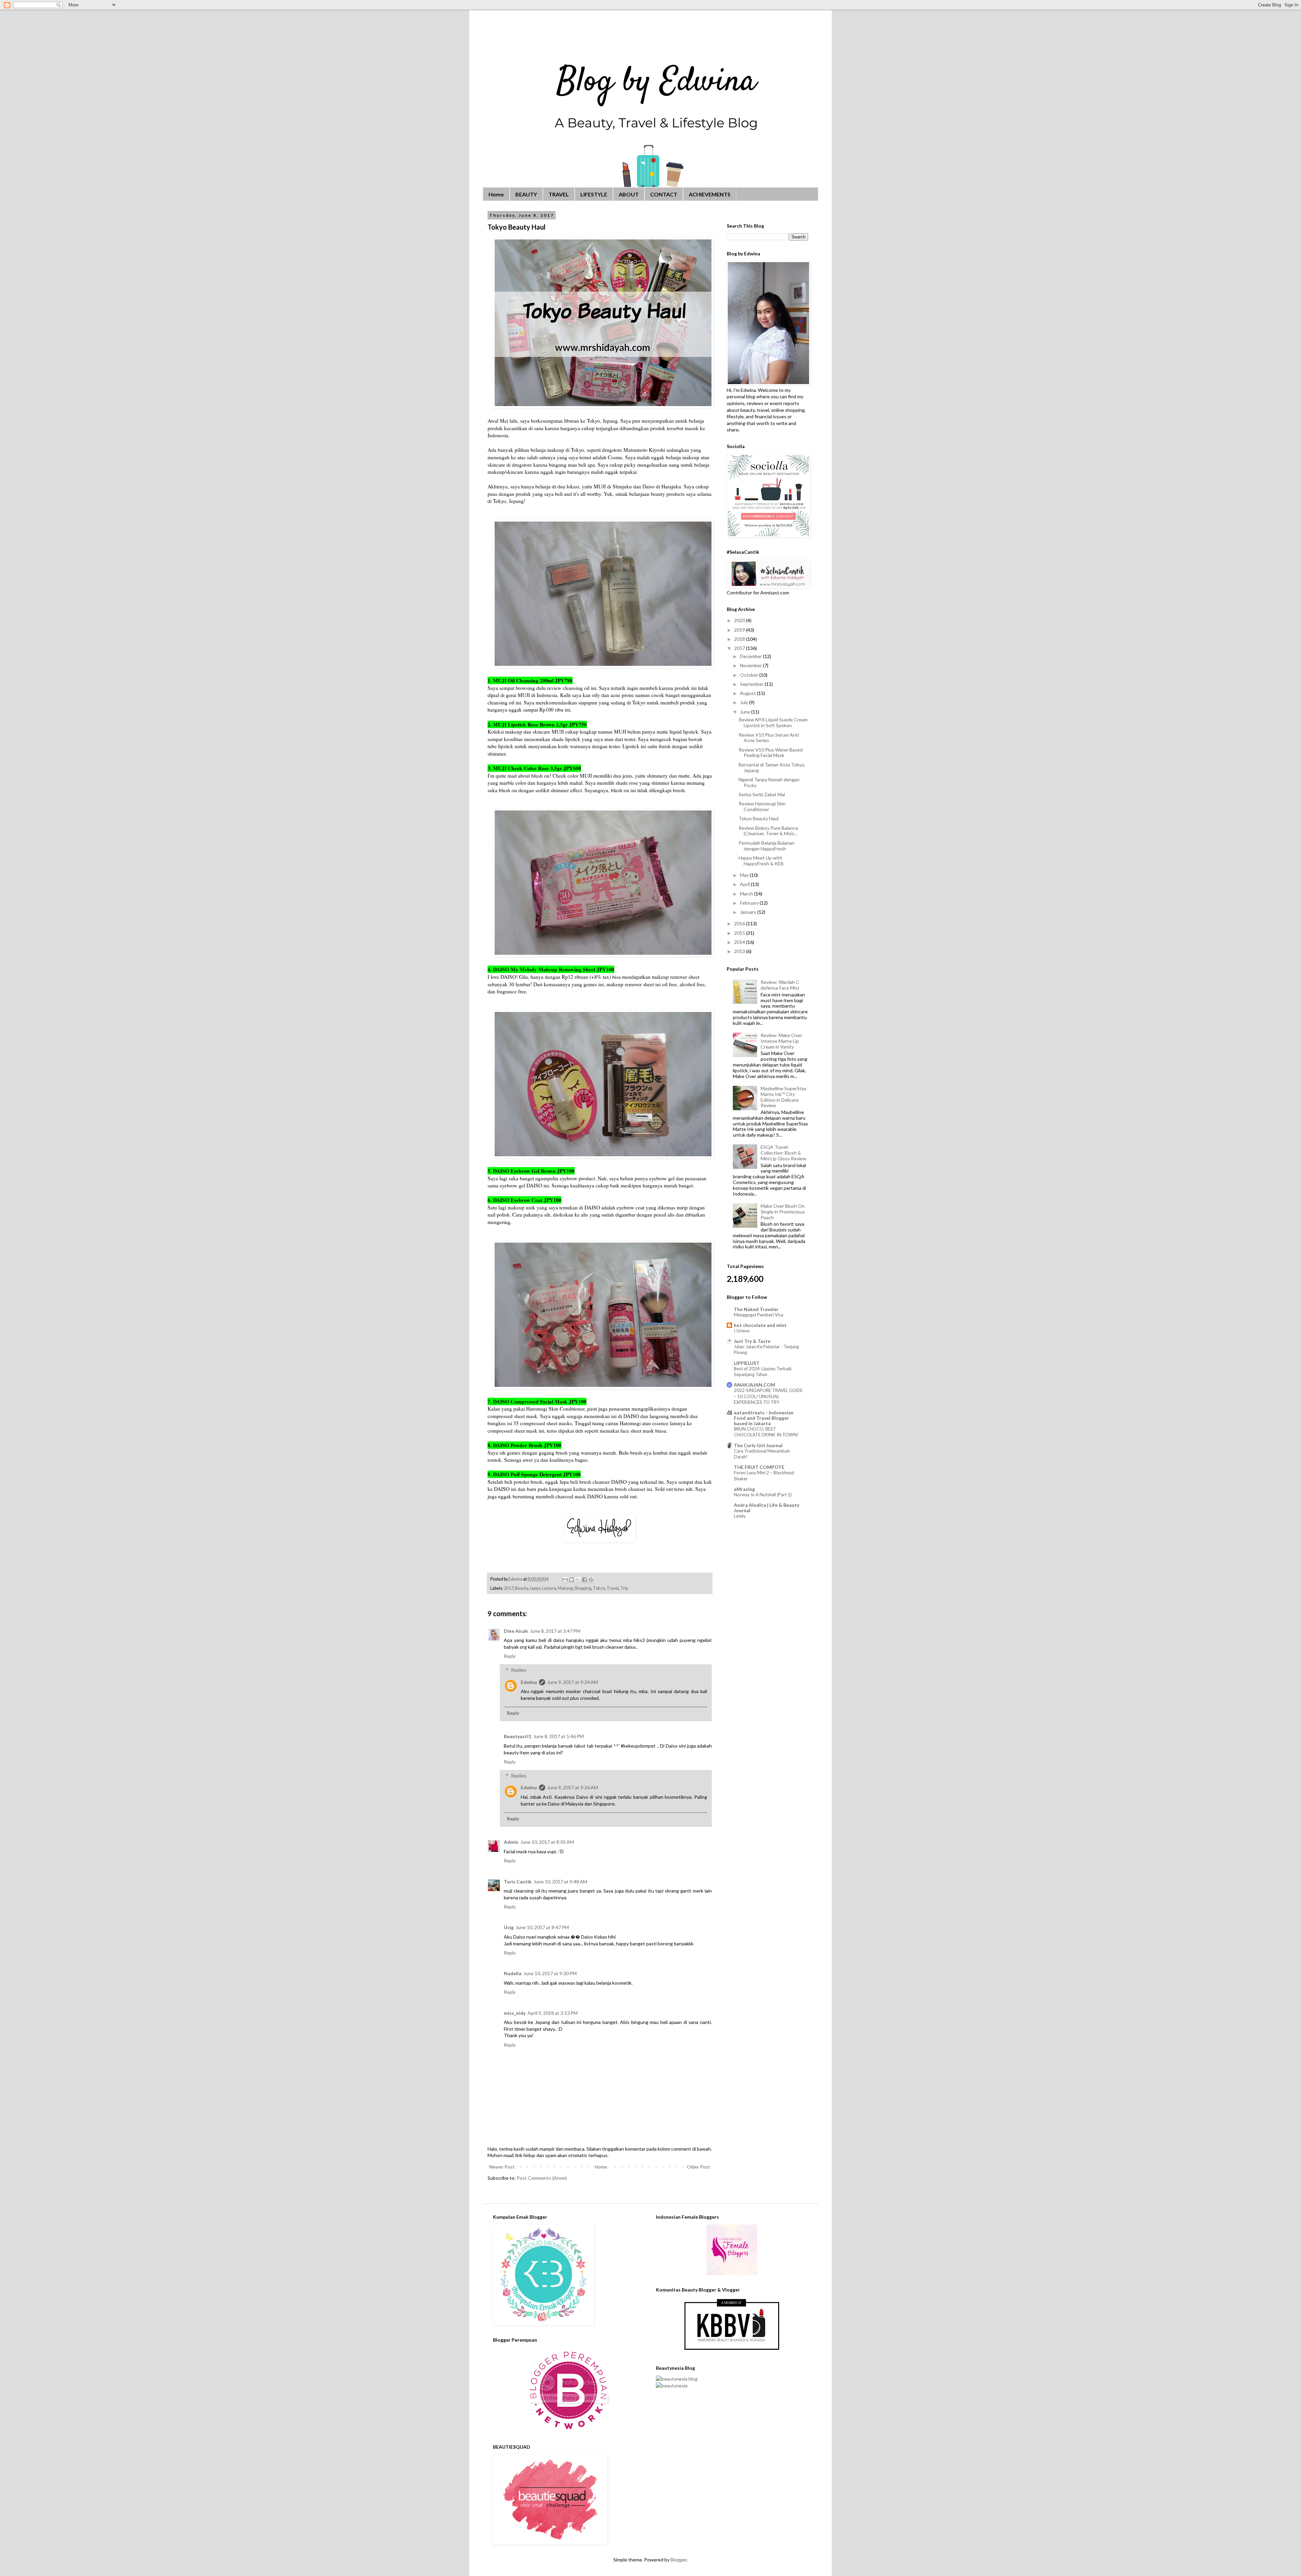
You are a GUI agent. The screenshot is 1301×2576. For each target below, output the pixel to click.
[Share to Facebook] (584, 1580)
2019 (740, 630)
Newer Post (502, 2167)
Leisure (549, 1588)
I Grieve (742, 1331)
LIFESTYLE (594, 194)
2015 (740, 933)
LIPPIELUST (747, 1363)
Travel (613, 1588)
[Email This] (565, 1580)
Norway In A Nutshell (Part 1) (763, 1495)
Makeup (565, 1588)
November (751, 665)
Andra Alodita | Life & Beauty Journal (767, 1508)
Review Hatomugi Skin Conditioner (762, 806)
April (745, 884)
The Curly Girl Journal (758, 1445)
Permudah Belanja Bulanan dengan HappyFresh (767, 846)
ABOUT (629, 194)
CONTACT (664, 194)
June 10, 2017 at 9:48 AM (560, 1882)
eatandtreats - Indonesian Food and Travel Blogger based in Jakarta (764, 1418)
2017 (509, 1588)
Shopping (583, 1588)
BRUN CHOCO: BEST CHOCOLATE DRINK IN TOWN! (766, 1432)
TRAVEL (559, 194)
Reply (510, 1656)
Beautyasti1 (518, 1736)
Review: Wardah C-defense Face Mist (781, 985)
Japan (535, 1588)
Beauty (521, 1588)
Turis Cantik (518, 1882)
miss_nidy (515, 2013)
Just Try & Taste (752, 1341)
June (746, 712)
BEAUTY (526, 194)
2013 (740, 951)
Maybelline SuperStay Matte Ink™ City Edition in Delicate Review (783, 1097)
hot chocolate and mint (760, 1325)
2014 (740, 942)
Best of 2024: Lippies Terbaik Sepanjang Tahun (763, 1371)
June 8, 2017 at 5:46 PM (559, 1736)
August (748, 693)
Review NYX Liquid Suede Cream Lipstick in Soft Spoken (773, 722)
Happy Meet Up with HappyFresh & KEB (761, 861)
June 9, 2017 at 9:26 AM (573, 1787)
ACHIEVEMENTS (710, 194)
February (750, 903)
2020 (740, 620)
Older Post (698, 2167)
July (745, 702)
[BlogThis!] (572, 1580)
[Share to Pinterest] (591, 1580)
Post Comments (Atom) (542, 2178)
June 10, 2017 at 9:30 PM (550, 1973)
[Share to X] (578, 1580)
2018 (740, 639)
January (749, 912)
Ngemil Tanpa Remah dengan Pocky (769, 782)
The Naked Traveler (756, 1309)
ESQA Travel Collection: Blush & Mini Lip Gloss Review (783, 1153)
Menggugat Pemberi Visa (759, 1315)
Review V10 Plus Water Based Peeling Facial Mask (771, 753)
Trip (624, 1588)
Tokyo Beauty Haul (759, 818)
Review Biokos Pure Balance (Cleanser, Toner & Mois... (768, 831)
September (752, 684)
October (750, 675)
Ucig (509, 1927)
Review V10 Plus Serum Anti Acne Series (769, 738)
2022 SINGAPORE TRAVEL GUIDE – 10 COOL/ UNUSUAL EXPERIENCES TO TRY (768, 1396)
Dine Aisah (516, 1631)
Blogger (679, 2560)
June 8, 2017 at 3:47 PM (555, 1631)
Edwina (529, 1682)
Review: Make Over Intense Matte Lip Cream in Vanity (781, 1041)
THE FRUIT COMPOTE (759, 1467)
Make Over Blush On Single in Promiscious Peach (783, 1212)
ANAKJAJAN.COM (755, 1385)
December (751, 656)
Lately (740, 1516)
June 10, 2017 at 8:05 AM (547, 1842)
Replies (519, 1670)
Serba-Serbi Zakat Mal (762, 794)
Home (496, 194)
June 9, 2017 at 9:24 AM (573, 1682)
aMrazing (744, 1489)
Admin (511, 1842)
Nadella (513, 1973)
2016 (740, 923)
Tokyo (599, 1588)
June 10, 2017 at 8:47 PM (542, 1927)
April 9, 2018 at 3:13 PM (553, 2013)
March (747, 894)
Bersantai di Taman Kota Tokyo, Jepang (772, 767)
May (745, 875)
